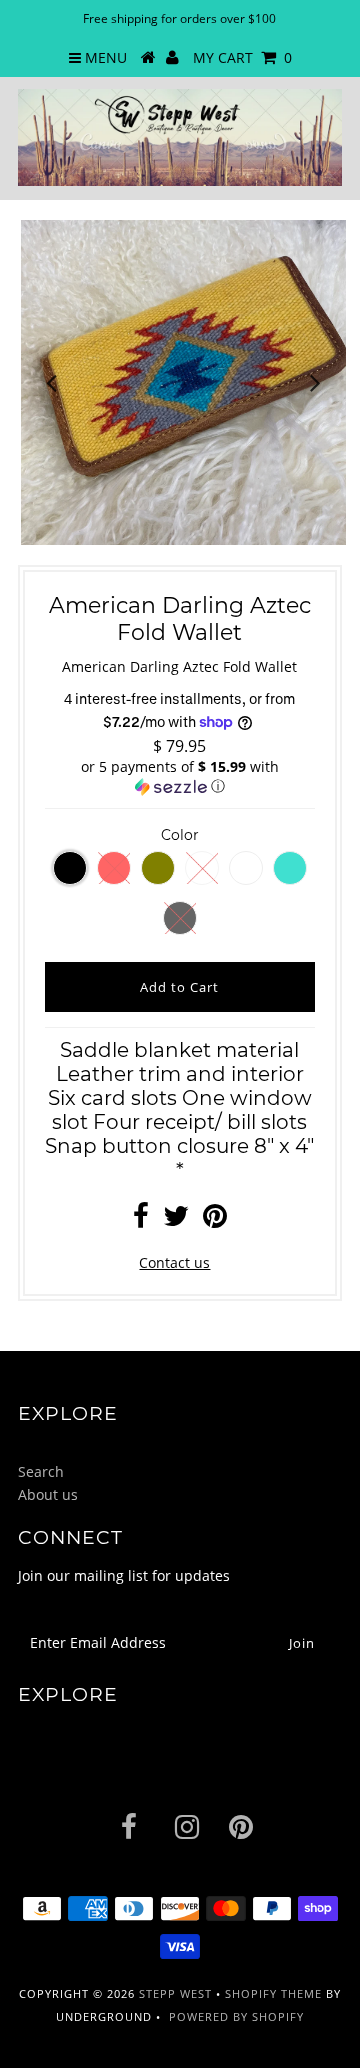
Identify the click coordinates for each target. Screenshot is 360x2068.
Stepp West (175, 1993)
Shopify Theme (273, 1993)
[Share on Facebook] (141, 1220)
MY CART (242, 57)
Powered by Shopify (236, 2016)
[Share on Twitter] (176, 1220)
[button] (180, 777)
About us (48, 1494)
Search (41, 1471)
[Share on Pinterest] (215, 1220)
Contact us (174, 1262)
